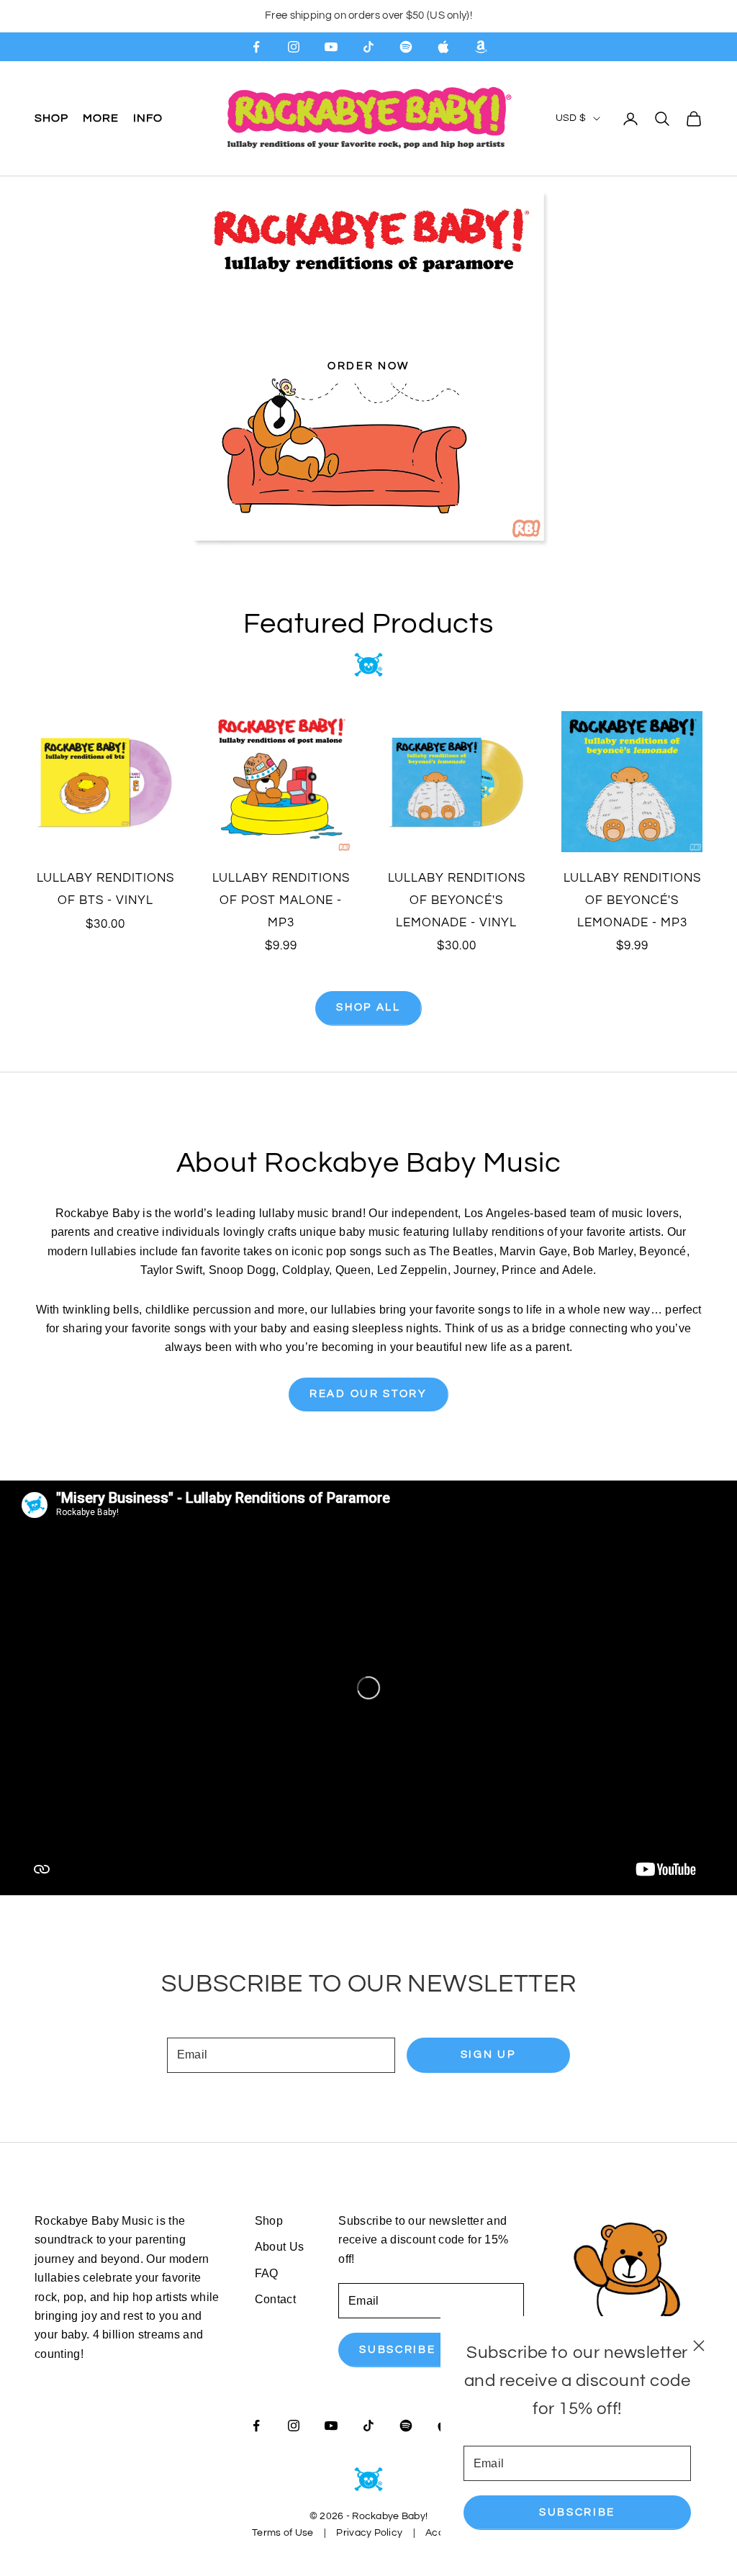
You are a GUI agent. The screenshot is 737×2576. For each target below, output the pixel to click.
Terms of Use (282, 2533)
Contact (275, 2299)
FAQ (267, 2273)
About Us (280, 2247)
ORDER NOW (368, 366)
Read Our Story (368, 1394)
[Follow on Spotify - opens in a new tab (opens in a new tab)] (406, 47)
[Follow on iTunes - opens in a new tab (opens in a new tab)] (443, 47)
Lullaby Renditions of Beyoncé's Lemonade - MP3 (632, 900)
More (101, 118)
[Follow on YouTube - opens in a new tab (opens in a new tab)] (331, 47)
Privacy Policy (369, 2533)
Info (148, 118)
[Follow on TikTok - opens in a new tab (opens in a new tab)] (368, 47)
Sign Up (488, 2055)
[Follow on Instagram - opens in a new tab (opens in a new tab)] (294, 47)
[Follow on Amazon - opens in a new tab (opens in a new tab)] (481, 47)
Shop (51, 118)
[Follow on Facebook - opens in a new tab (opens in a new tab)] (256, 47)
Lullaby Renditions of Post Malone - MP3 (281, 900)
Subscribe (577, 2512)
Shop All (368, 1007)
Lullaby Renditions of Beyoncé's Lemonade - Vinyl (457, 900)
